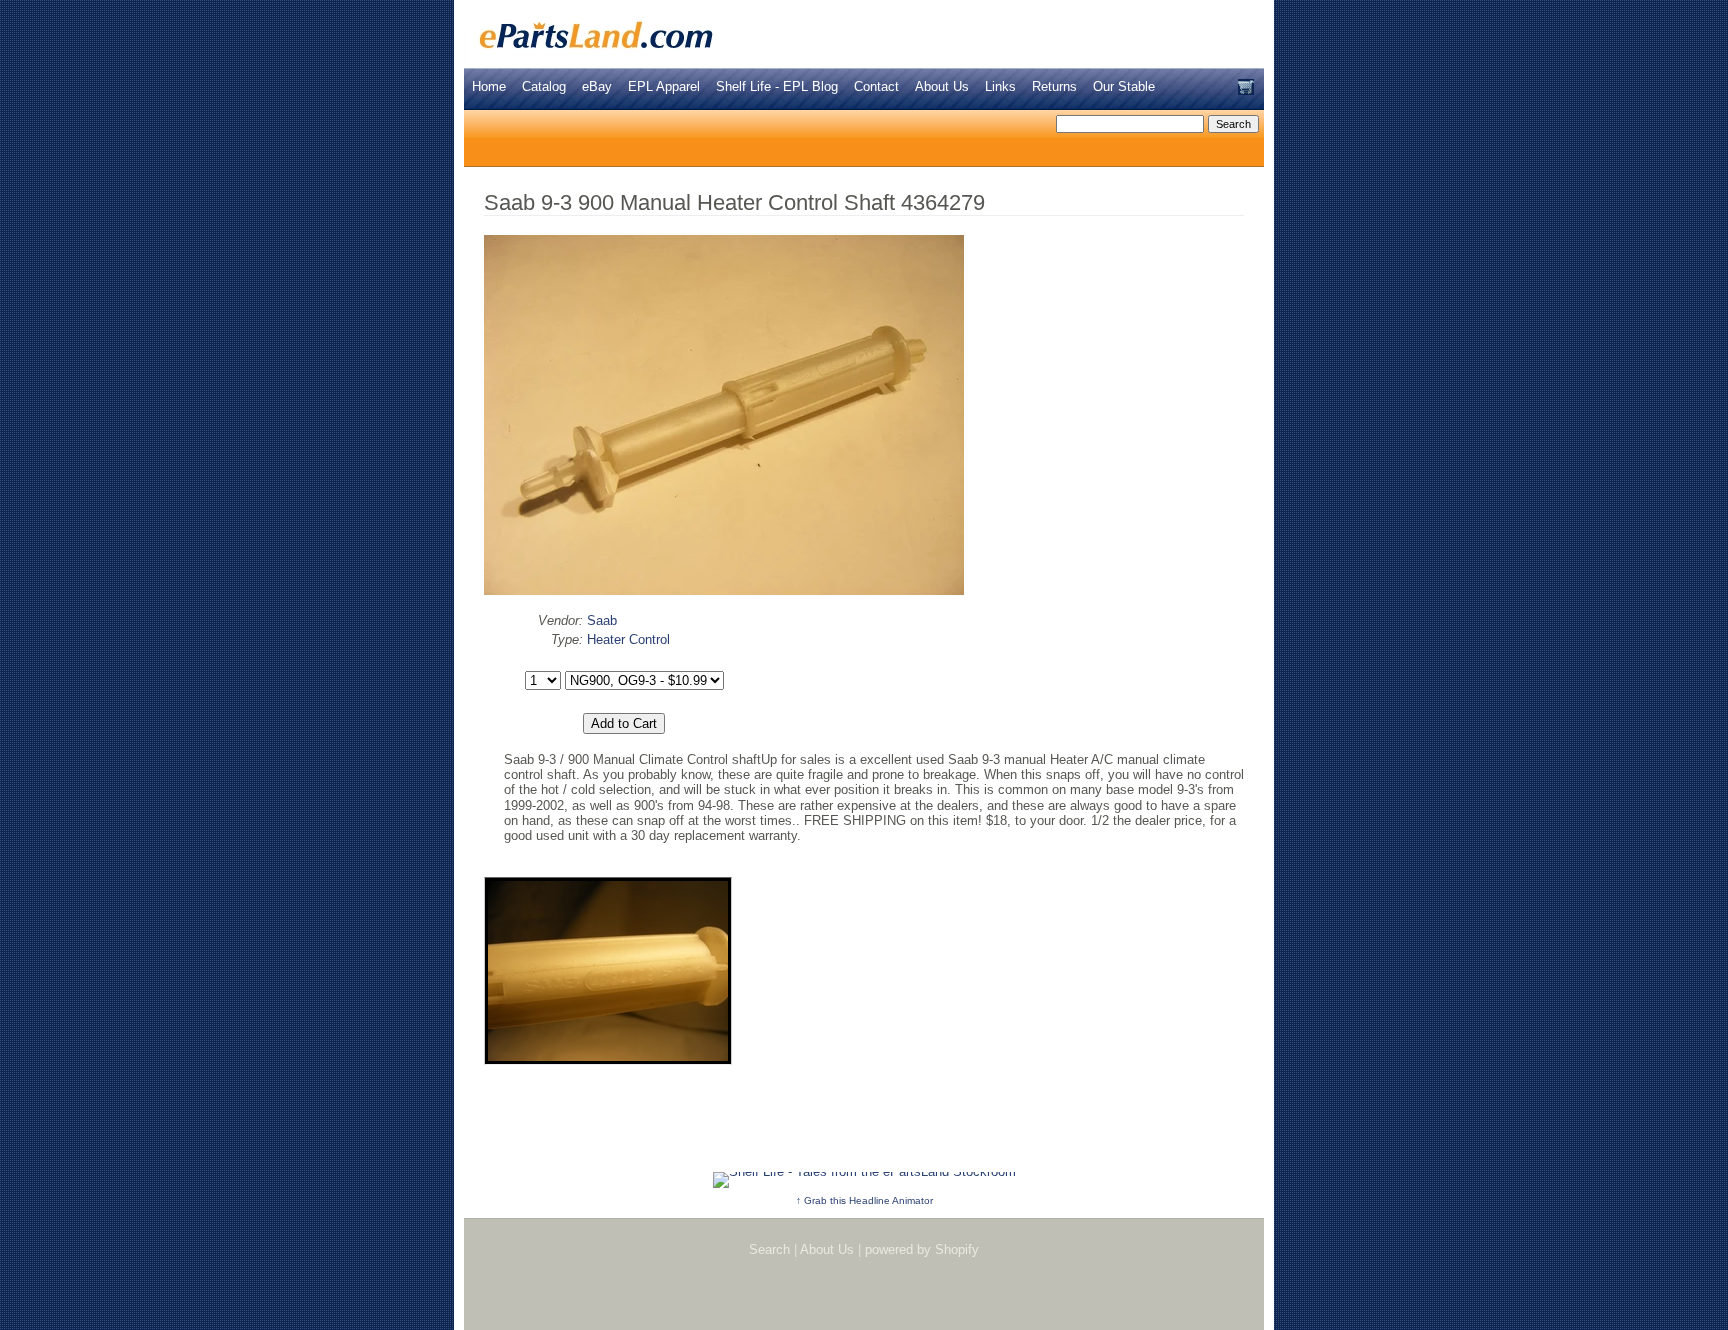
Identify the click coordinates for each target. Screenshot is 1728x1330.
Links (1000, 86)
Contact (876, 86)
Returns (1054, 86)
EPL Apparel (664, 86)
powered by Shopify (922, 1249)
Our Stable (1124, 86)
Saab (602, 620)
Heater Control (628, 639)
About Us (942, 86)
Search (769, 1249)
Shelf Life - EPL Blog (777, 86)
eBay (597, 86)
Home (489, 86)
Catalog (544, 86)
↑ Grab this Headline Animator (864, 1200)
